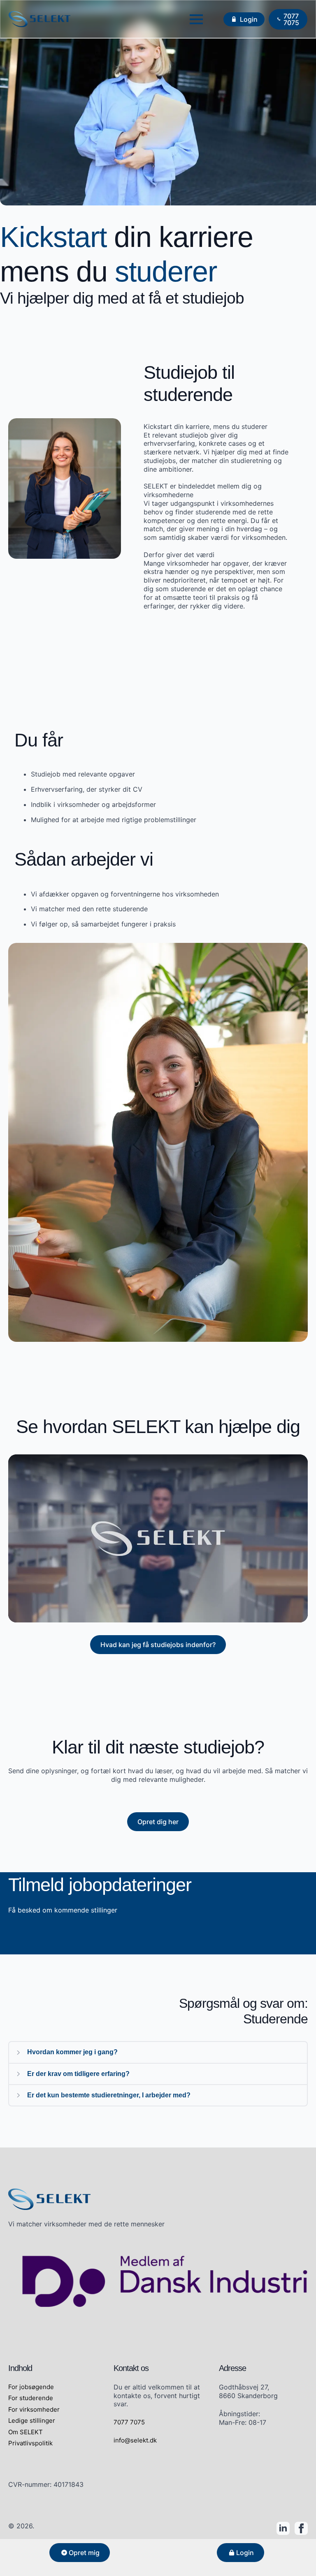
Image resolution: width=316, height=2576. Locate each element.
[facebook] (301, 2528)
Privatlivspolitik (30, 2443)
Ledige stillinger (32, 2420)
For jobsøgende (31, 2387)
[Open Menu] (196, 19)
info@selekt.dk (135, 2440)
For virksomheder (34, 2409)
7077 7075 (129, 2422)
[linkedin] (283, 2528)
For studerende (31, 2398)
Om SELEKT (26, 2432)
